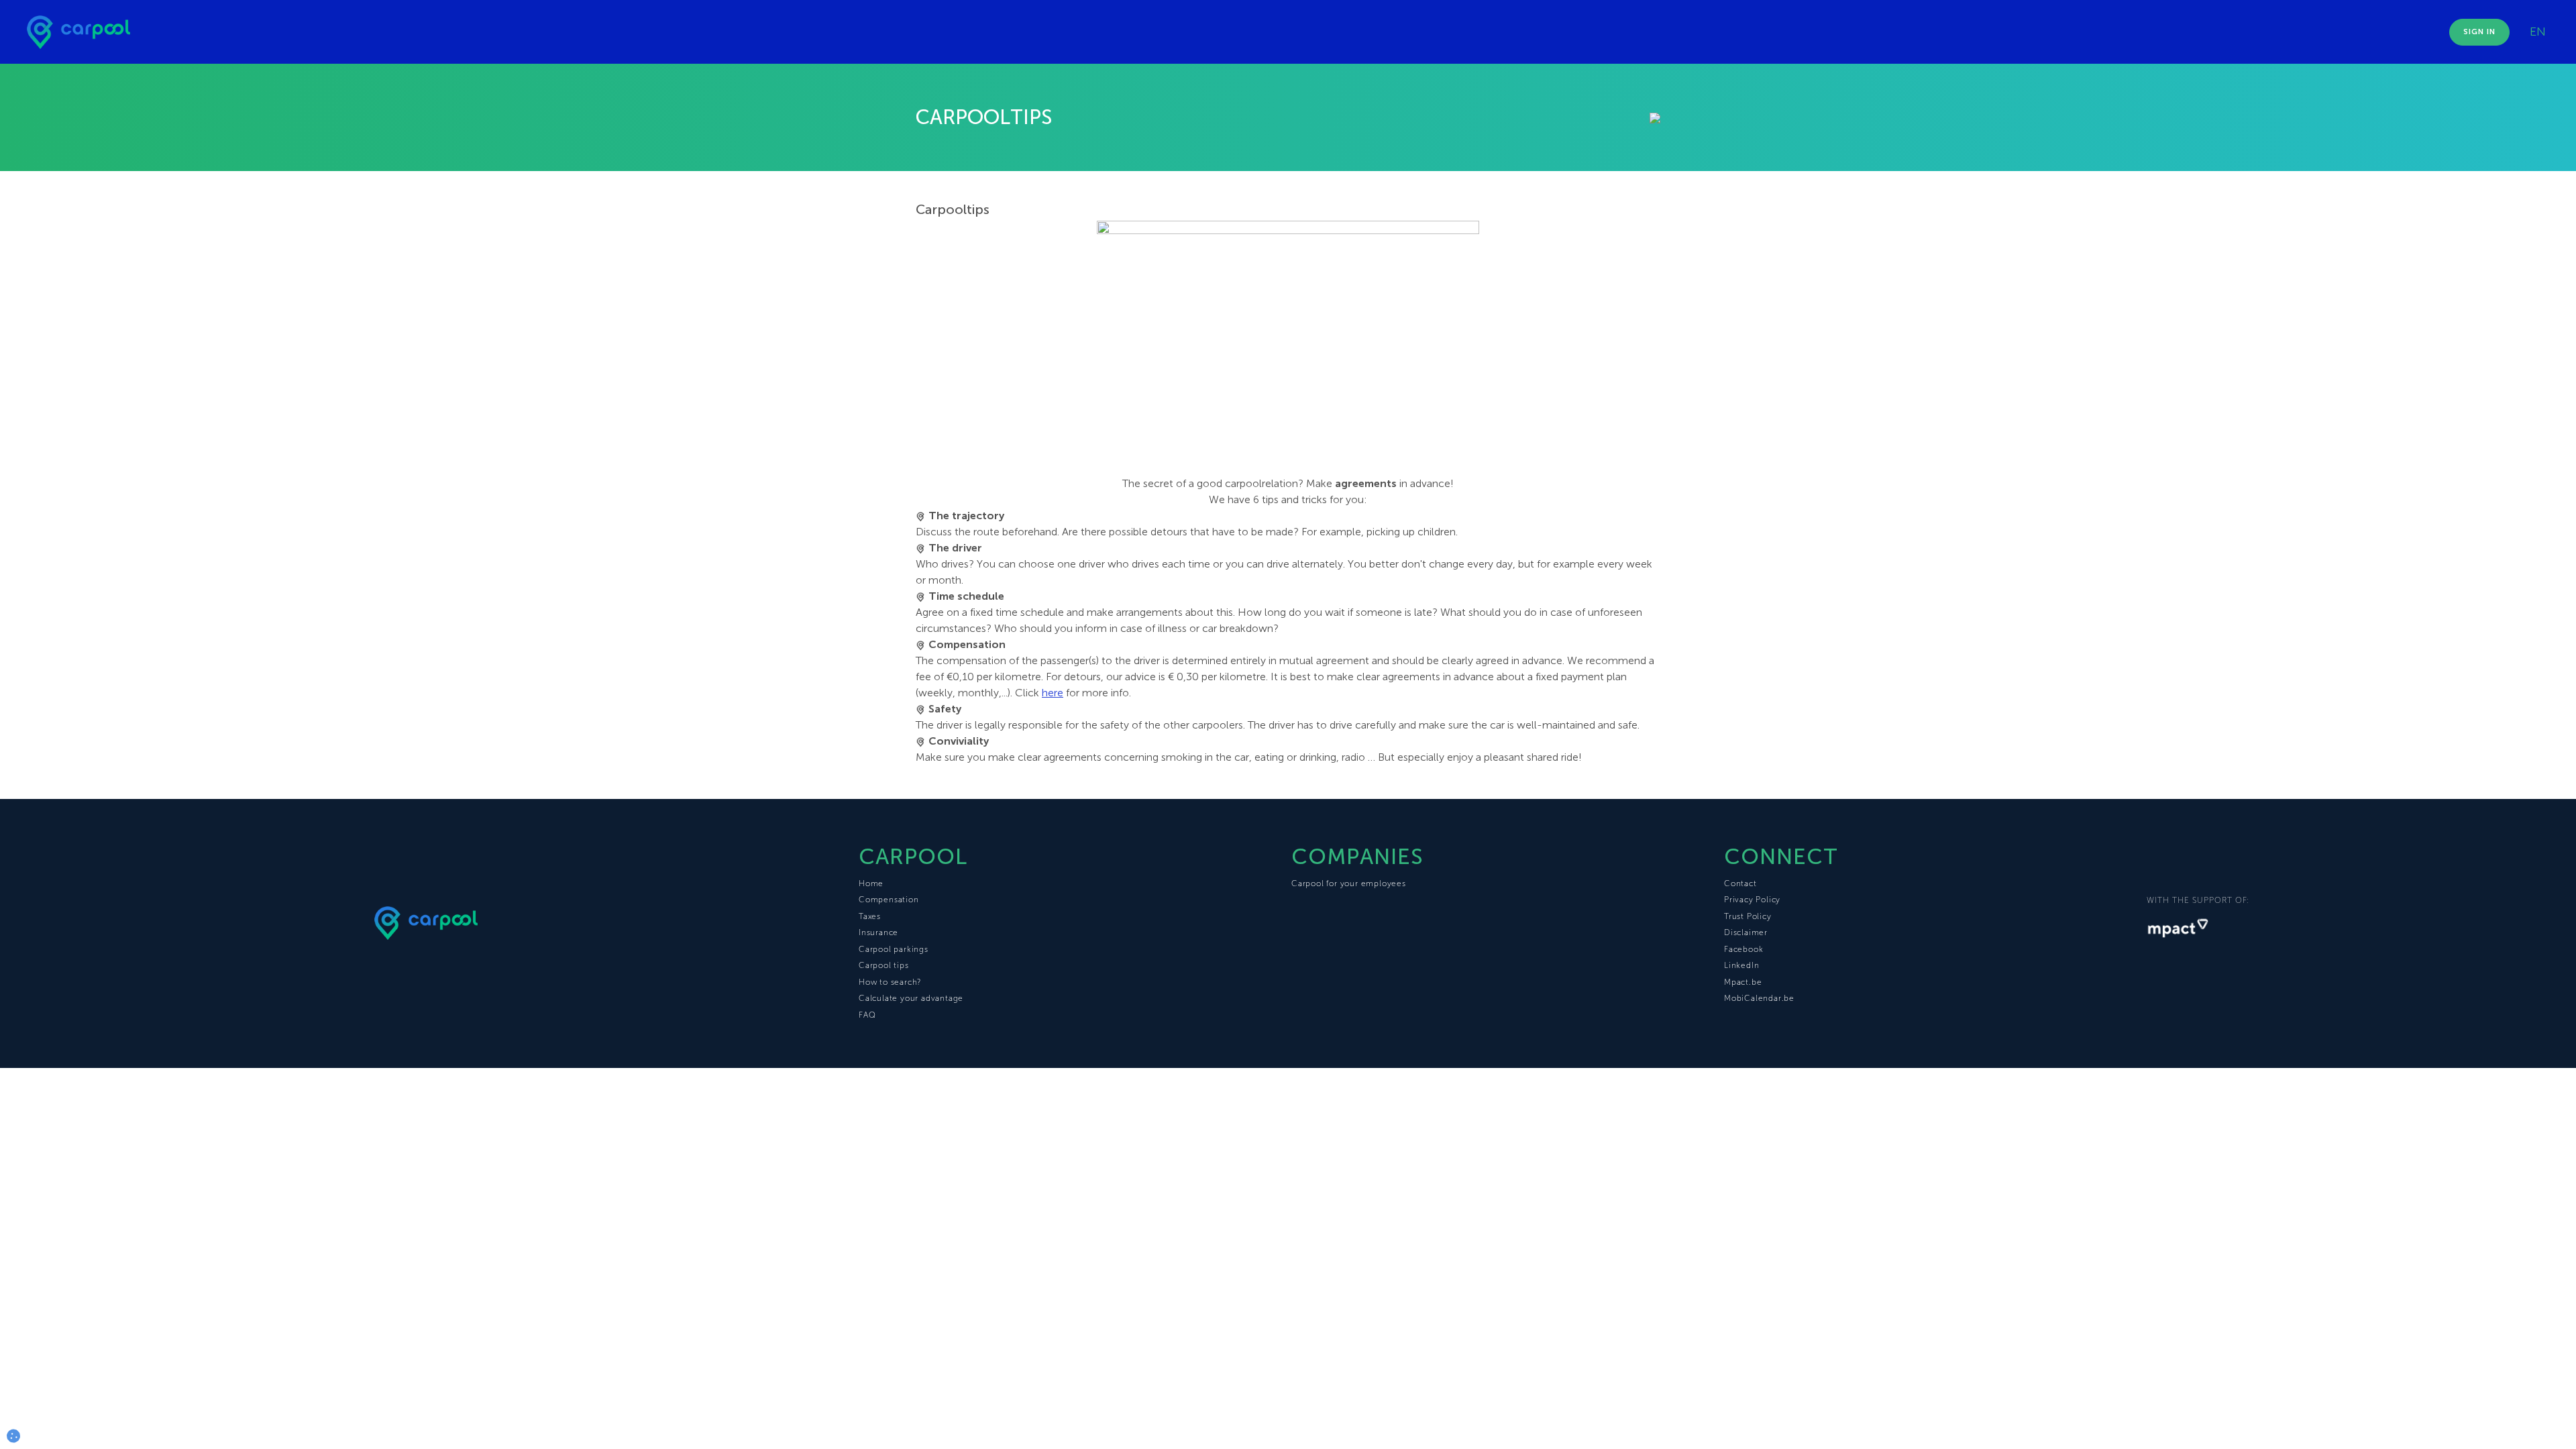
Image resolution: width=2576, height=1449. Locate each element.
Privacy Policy (1752, 900)
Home (871, 883)
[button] (13, 1436)
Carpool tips (884, 965)
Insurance (878, 932)
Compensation (889, 900)
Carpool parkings (894, 949)
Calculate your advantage (911, 998)
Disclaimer (1746, 932)
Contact (1740, 883)
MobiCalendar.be (1759, 998)
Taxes (870, 916)
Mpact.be (1743, 982)
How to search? (890, 982)
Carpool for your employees (1349, 883)
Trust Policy (1748, 916)
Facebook (1743, 949)
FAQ (867, 1015)
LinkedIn (1741, 965)
